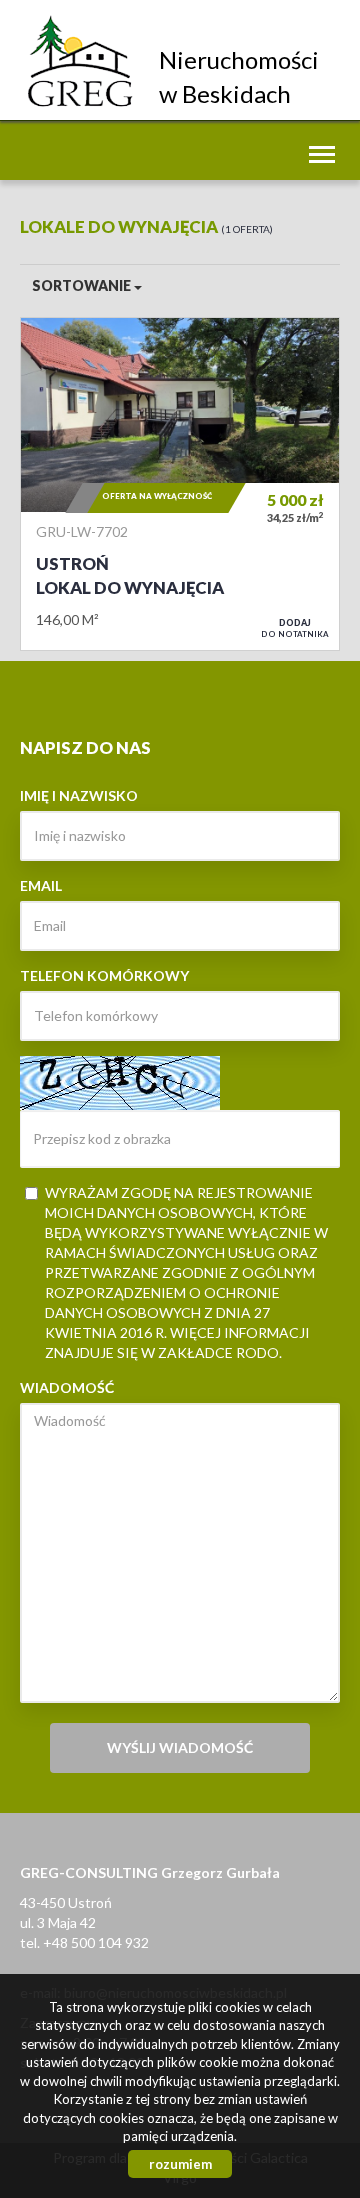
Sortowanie (83, 285)
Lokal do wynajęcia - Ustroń (180, 484)
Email (41, 885)
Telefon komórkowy (104, 975)
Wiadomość (67, 1387)
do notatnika (295, 628)
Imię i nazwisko (79, 795)
